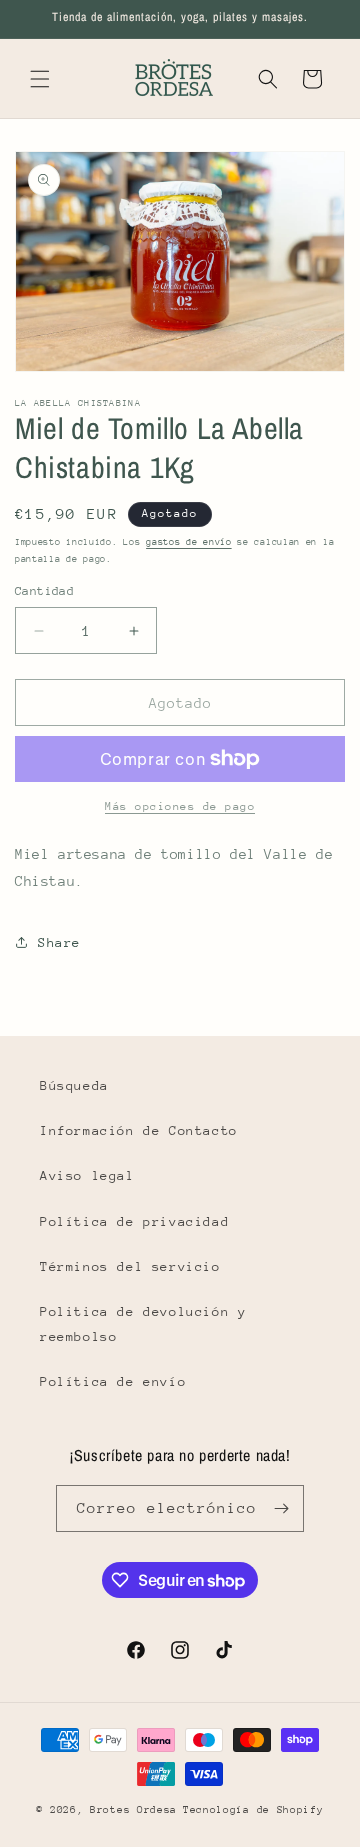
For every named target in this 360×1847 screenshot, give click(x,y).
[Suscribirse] (281, 1508)
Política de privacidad (134, 1221)
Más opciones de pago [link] (180, 806)
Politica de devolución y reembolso (143, 1324)
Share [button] (59, 942)
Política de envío (113, 1381)
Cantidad (44, 591)
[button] (40, 79)
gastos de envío (189, 541)
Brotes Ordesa (133, 1810)
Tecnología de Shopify (253, 1810)
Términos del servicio (130, 1266)
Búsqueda (74, 1085)
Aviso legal (87, 1175)
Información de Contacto (139, 1130)
